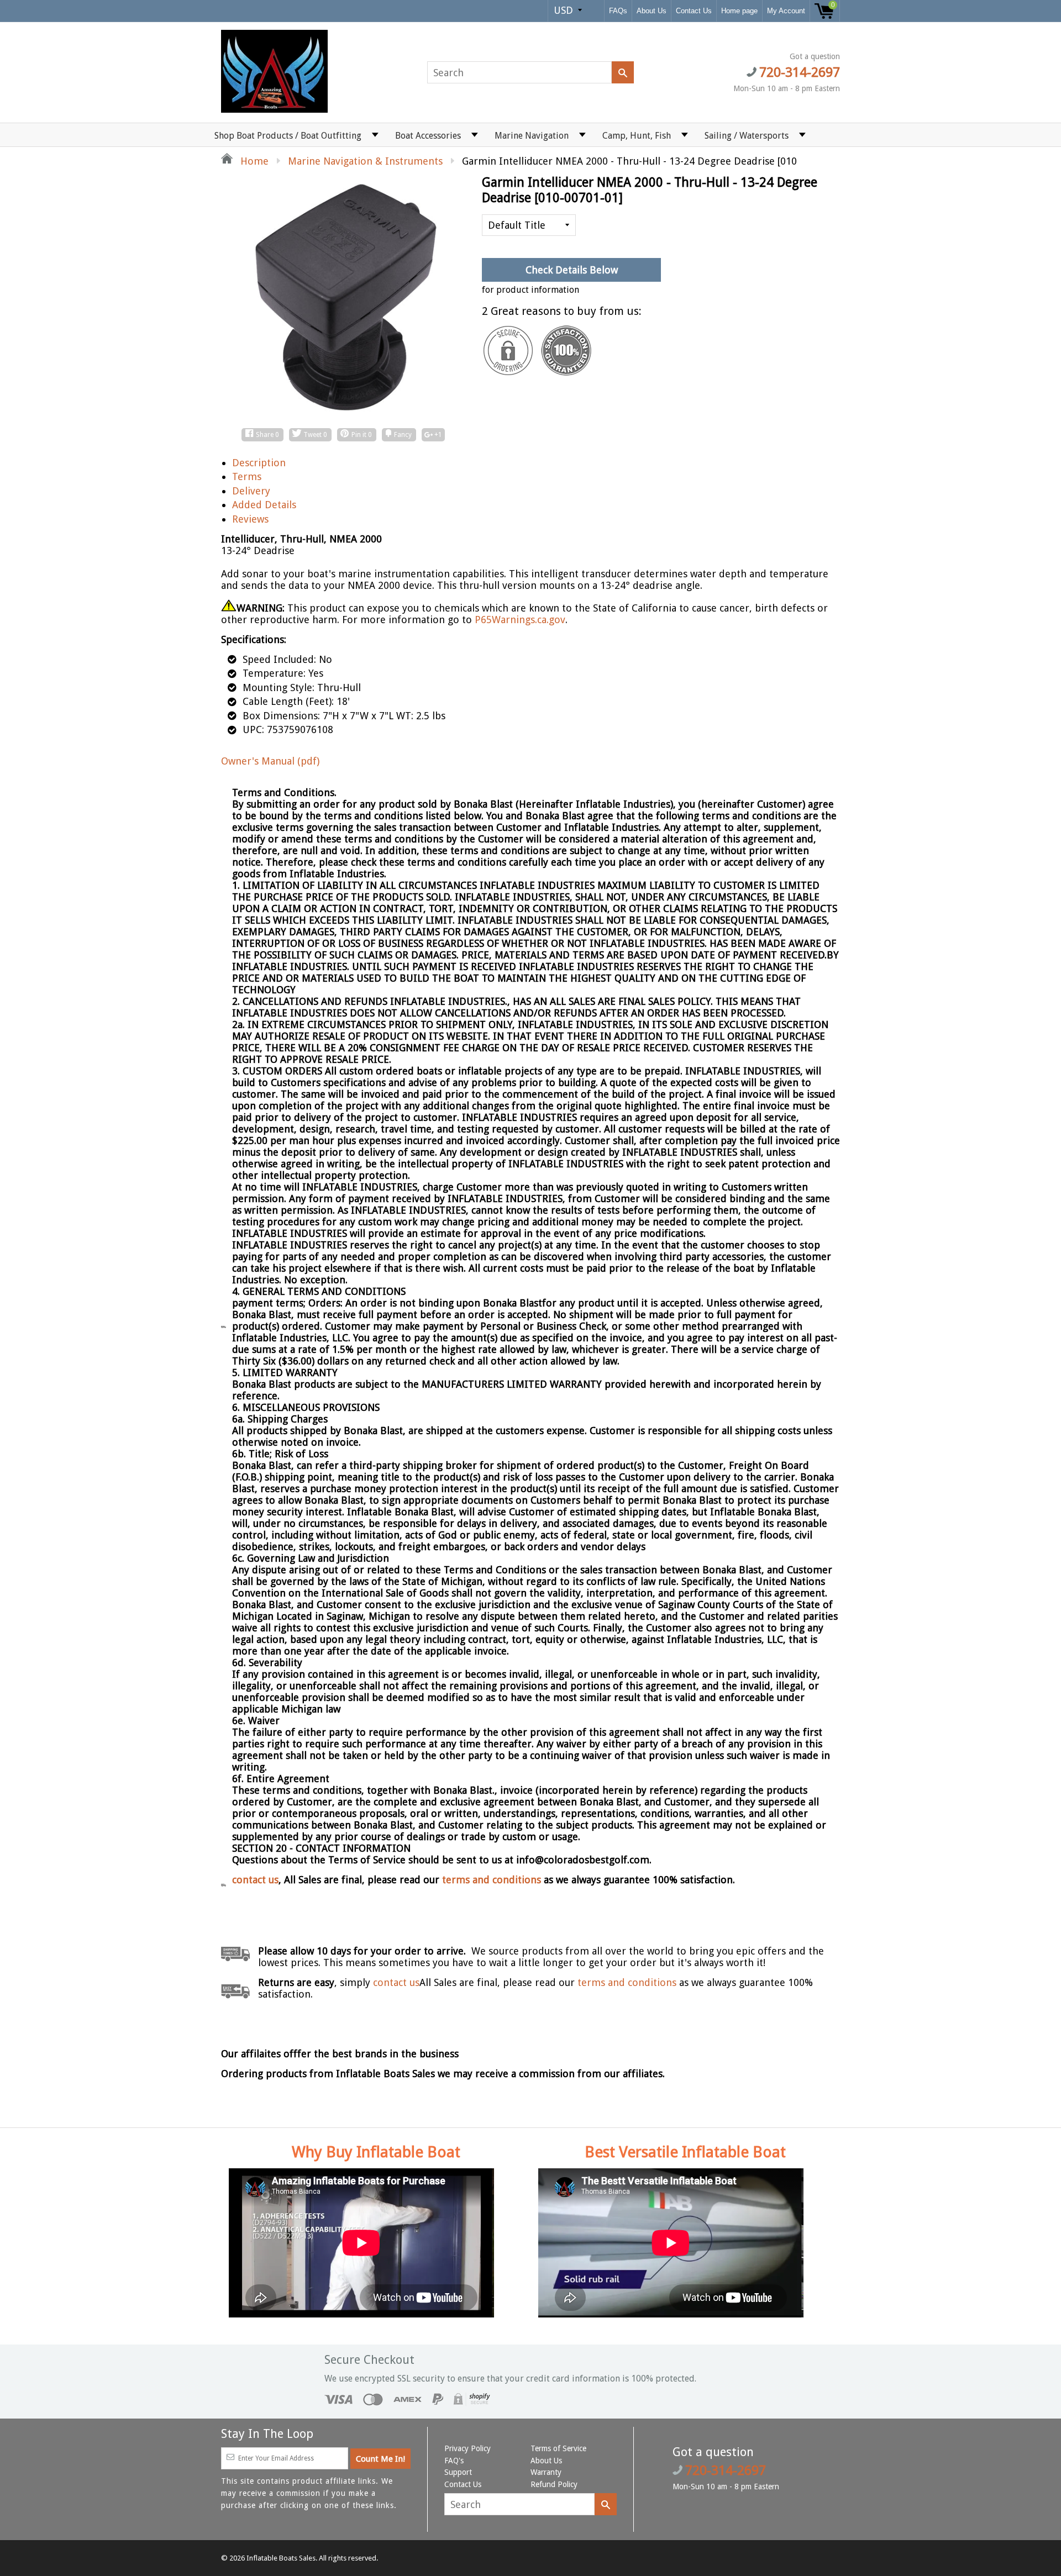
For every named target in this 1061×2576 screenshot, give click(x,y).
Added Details (264, 505)
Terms (247, 476)
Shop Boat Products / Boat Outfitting (288, 136)
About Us (652, 11)
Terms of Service (558, 2448)
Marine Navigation (532, 136)
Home (253, 161)
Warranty (546, 2472)
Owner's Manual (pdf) (270, 761)
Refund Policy (554, 2484)
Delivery (251, 491)
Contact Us (694, 11)
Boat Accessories (428, 136)
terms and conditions (493, 1880)
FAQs (618, 11)
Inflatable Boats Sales (281, 2558)
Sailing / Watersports (747, 136)
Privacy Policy (468, 2448)
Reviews (250, 519)
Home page (739, 11)
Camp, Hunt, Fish (637, 136)
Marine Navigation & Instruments (365, 161)
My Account (786, 11)
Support (458, 2472)
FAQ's (454, 2461)
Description (259, 463)
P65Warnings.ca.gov (520, 620)
